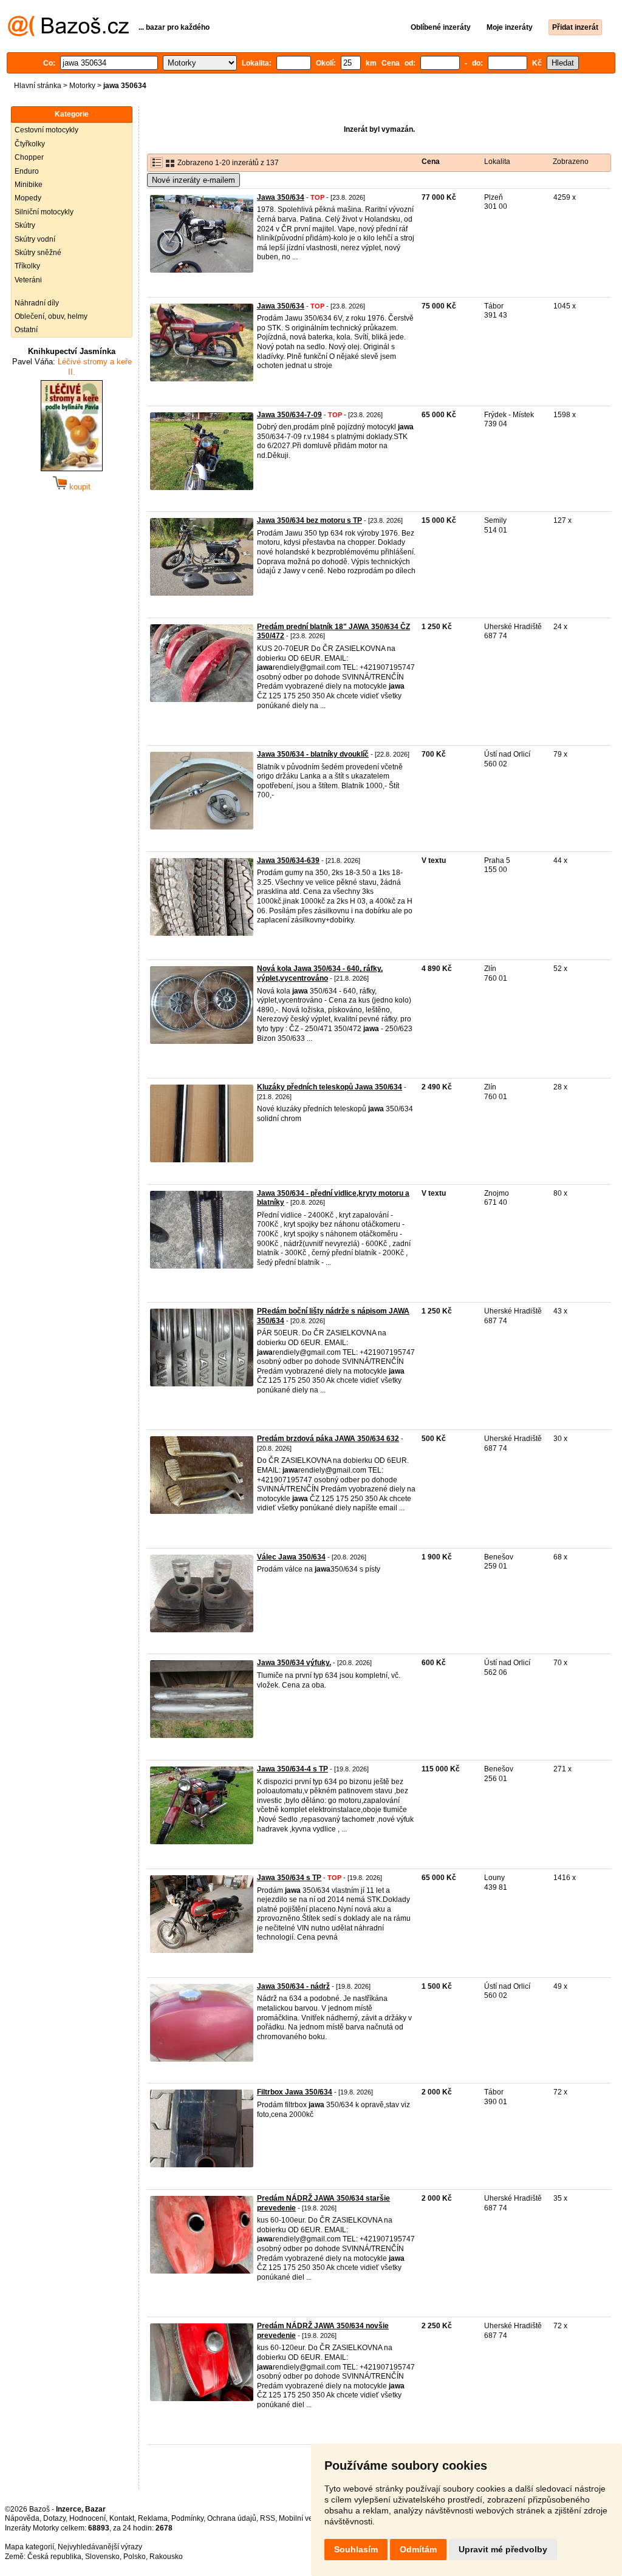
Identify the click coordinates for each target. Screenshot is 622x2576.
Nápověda (22, 2518)
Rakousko (166, 2557)
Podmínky (187, 2518)
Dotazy (54, 2518)
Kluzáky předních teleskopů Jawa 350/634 (330, 1087)
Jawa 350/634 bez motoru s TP (309, 520)
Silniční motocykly (44, 212)
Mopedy (28, 198)
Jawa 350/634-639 (288, 860)
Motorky (82, 86)
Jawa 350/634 (281, 197)
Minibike (29, 185)
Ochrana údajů (232, 2518)
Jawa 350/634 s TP (289, 1878)
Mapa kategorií (29, 2547)
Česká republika (54, 2557)
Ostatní (26, 330)
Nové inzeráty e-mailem (193, 180)
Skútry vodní (35, 239)
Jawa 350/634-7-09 (289, 415)
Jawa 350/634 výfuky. (294, 1663)
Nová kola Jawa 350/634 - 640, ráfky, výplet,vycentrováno (320, 973)
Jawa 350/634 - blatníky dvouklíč (313, 754)
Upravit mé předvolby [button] (503, 2549)
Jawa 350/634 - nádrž (293, 1986)
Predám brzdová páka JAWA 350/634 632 (328, 1439)
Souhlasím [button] (356, 2549)
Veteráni (28, 280)
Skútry (25, 225)
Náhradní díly (37, 303)
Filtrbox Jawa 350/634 (295, 2092)
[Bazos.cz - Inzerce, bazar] (68, 34)
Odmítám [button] (418, 2549)
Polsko (135, 2557)
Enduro (27, 171)
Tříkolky (27, 266)
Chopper (29, 157)
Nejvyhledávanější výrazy (100, 2547)
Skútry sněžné (38, 253)
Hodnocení (87, 2518)
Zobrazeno (571, 162)
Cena (431, 162)
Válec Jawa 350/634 (291, 1557)
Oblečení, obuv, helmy (51, 316)
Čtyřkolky (30, 144)
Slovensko (102, 2557)
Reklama (153, 2518)
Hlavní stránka (38, 86)
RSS (268, 2518)
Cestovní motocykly (46, 130)
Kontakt (122, 2518)
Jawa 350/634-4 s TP (292, 1769)
